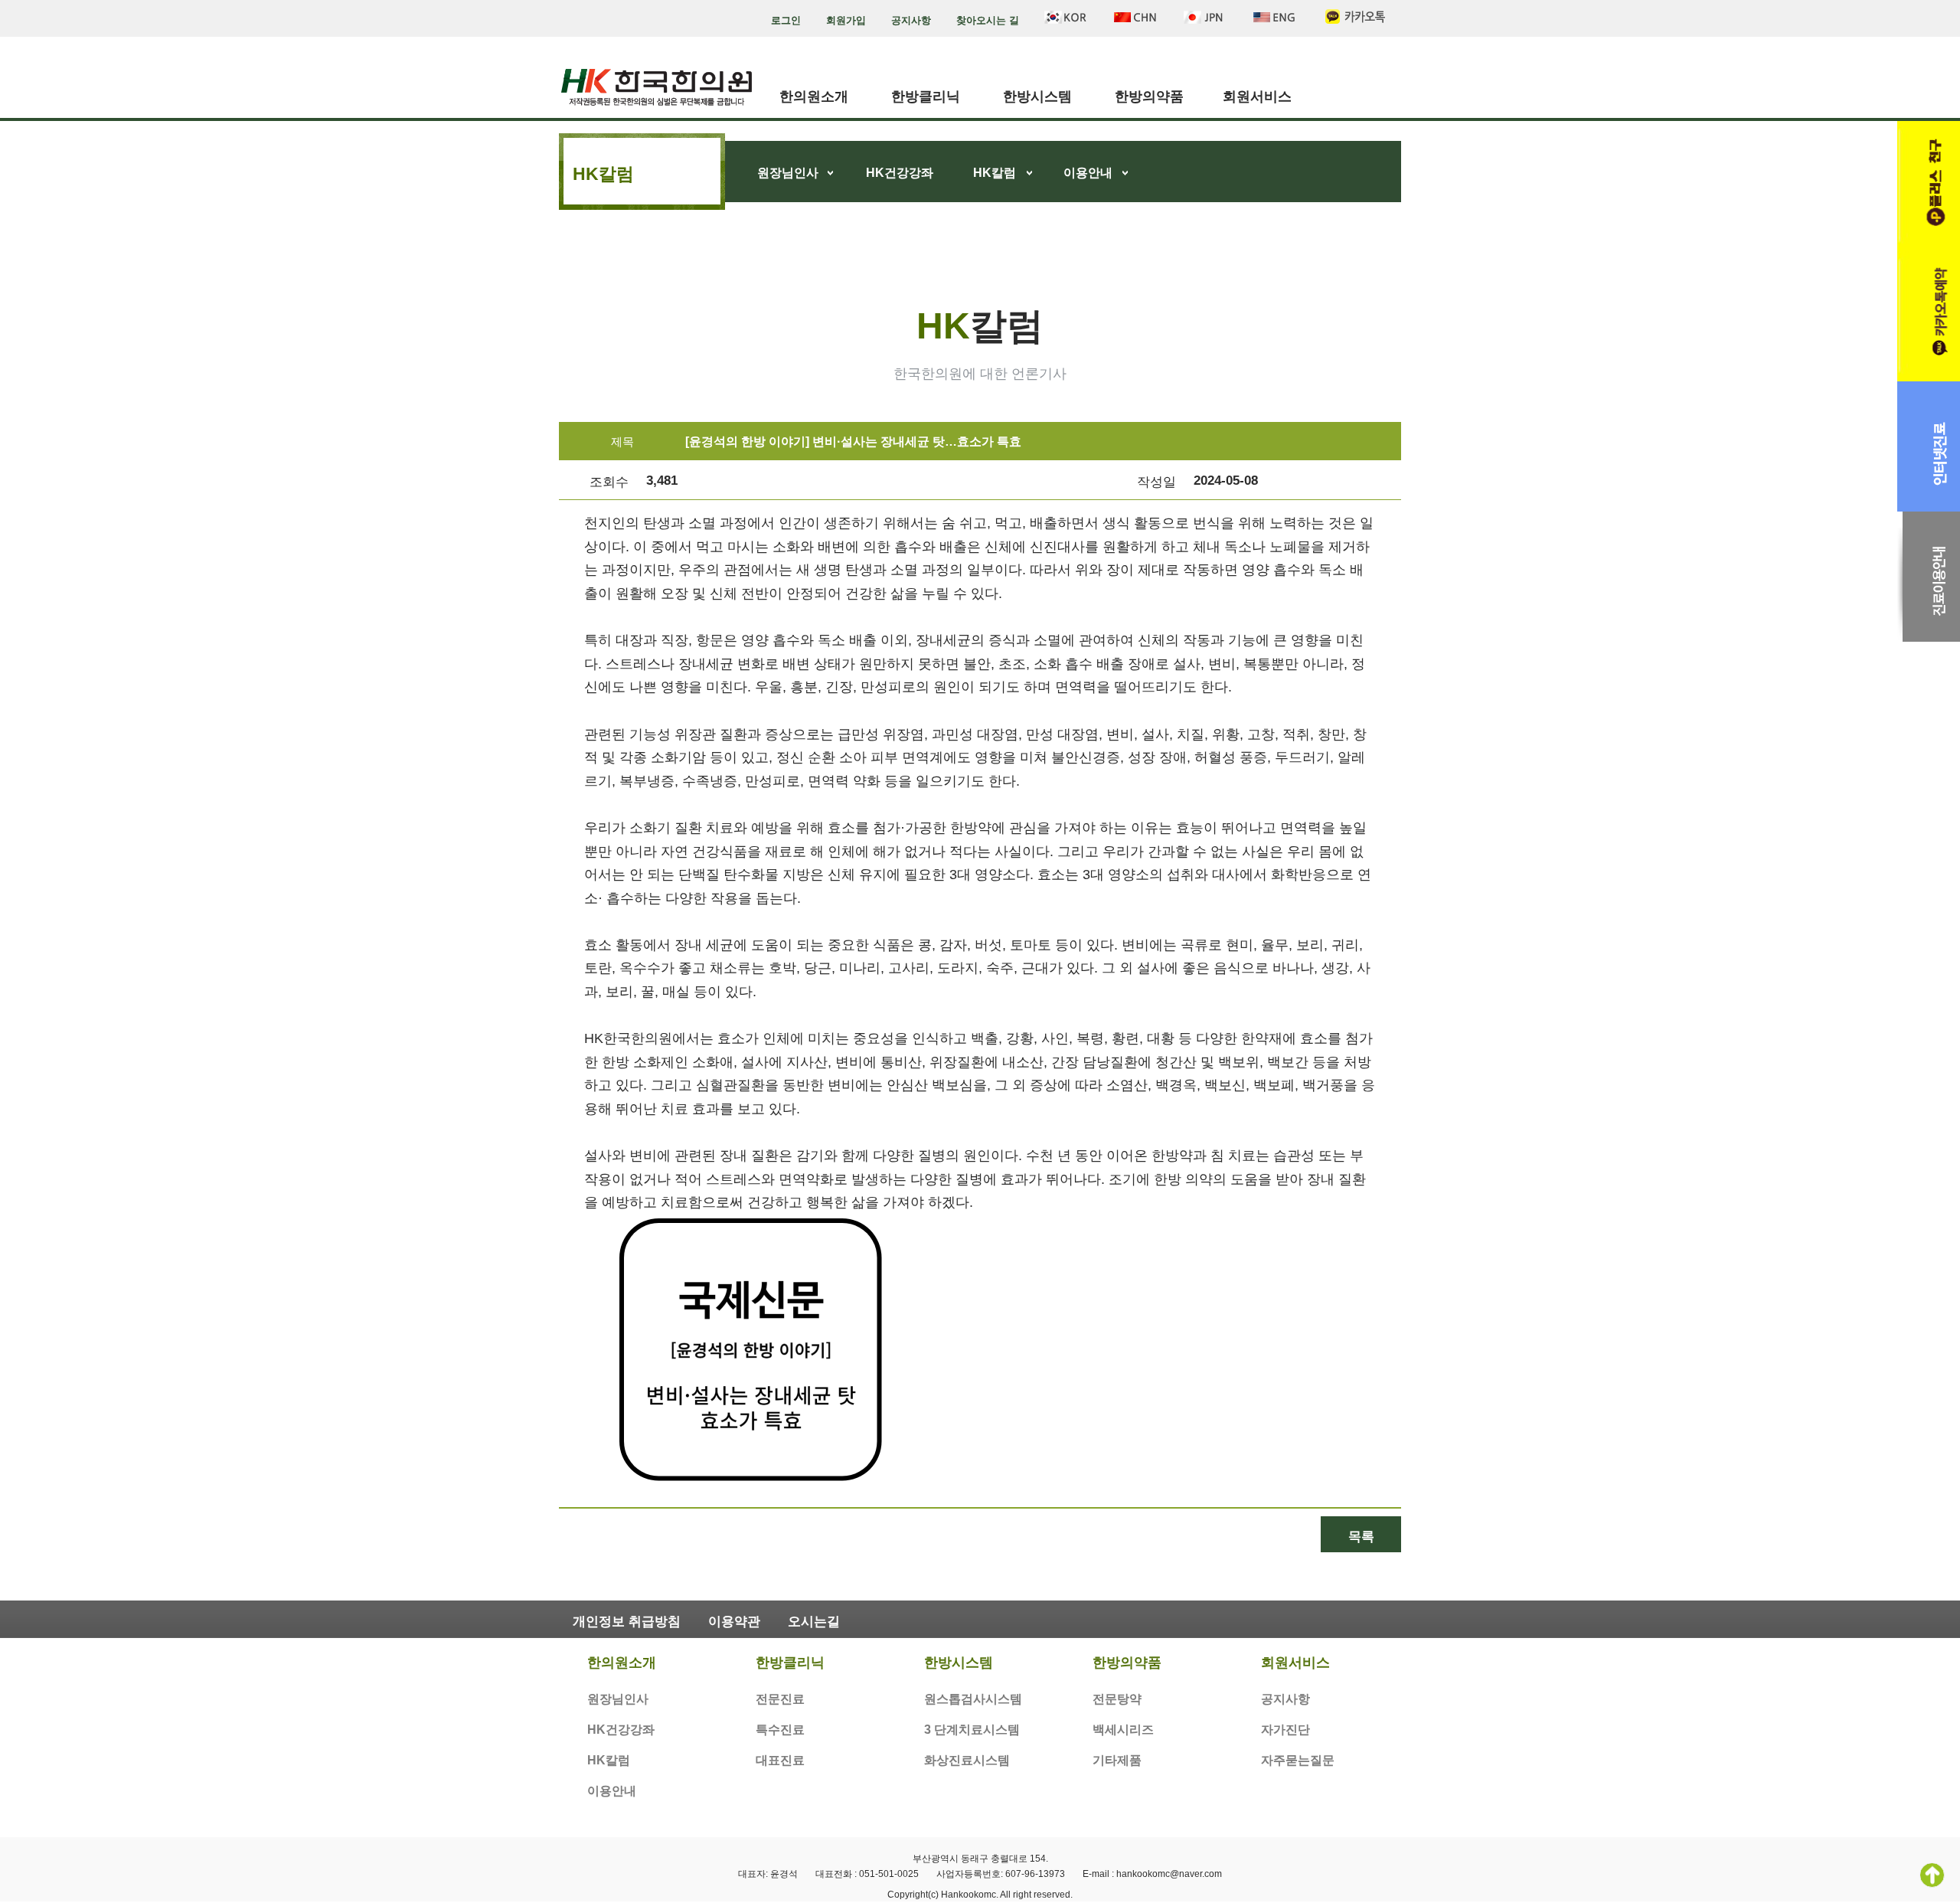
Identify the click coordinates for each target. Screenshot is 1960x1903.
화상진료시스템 (967, 1760)
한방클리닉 (926, 96)
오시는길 (814, 1622)
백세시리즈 (1123, 1730)
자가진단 (1285, 1730)
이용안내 (1088, 173)
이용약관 (734, 1622)
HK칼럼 (995, 173)
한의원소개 (814, 96)
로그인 (786, 20)
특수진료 (780, 1730)
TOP (1932, 1875)
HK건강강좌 (900, 173)
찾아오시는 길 (988, 20)
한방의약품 (1149, 96)
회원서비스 (1257, 96)
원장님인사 (788, 173)
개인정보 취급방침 (627, 1622)
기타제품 (1117, 1760)
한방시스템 (1037, 96)
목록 (1361, 1537)
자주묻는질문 (1298, 1760)
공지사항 (911, 20)
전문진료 (780, 1699)
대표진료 (780, 1760)
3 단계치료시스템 (972, 1730)
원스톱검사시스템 (973, 1699)
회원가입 (846, 20)
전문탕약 (1117, 1699)
